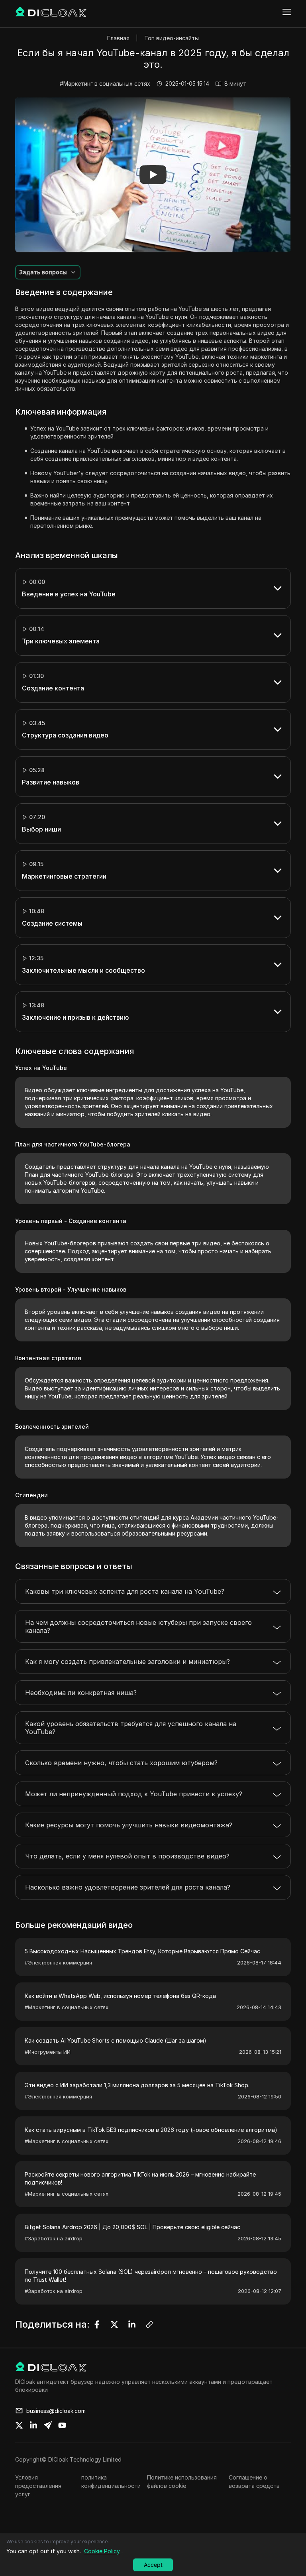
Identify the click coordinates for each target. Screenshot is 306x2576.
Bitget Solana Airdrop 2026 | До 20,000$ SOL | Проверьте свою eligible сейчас (132, 2227)
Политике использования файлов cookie (182, 2482)
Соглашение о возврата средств (254, 2482)
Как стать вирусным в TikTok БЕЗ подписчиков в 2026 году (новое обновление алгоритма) (151, 2130)
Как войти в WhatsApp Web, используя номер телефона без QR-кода (120, 1996)
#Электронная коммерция (58, 1962)
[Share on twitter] (19, 2425)
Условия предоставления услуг (38, 2486)
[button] (153, 175)
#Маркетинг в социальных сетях (105, 84)
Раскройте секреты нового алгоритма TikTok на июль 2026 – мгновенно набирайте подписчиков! (140, 2178)
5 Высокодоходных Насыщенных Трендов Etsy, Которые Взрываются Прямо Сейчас (142, 1951)
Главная (118, 38)
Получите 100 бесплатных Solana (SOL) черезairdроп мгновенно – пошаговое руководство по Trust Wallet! (151, 2276)
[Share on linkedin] (33, 2425)
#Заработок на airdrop (54, 2238)
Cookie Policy (102, 2551)
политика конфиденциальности (111, 2482)
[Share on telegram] (48, 2425)
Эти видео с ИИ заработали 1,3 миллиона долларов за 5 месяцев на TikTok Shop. (137, 2085)
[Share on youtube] (62, 2425)
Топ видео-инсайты (172, 38)
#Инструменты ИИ (48, 2052)
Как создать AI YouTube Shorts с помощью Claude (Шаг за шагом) (116, 2040)
